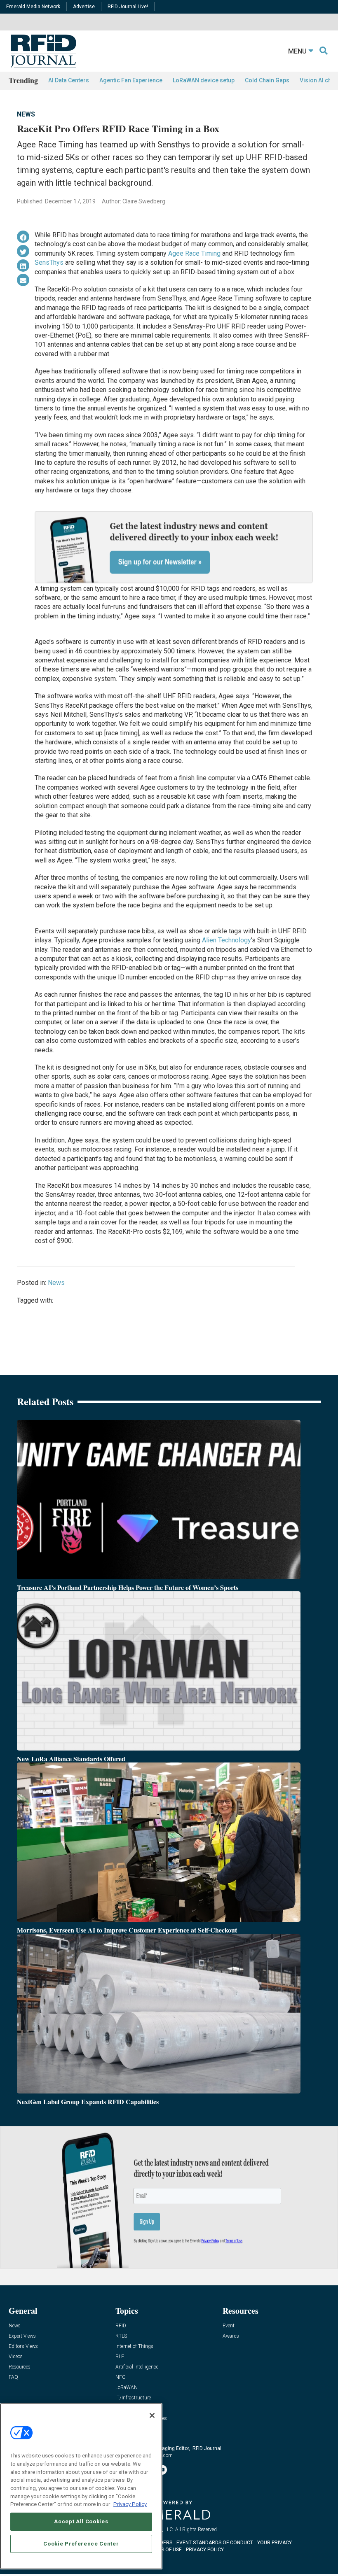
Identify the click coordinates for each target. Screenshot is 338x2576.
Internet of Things (134, 2346)
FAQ (13, 2377)
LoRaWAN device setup (204, 80)
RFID (121, 2326)
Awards (231, 2336)
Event (229, 2326)
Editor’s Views (23, 2346)
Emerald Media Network (33, 7)
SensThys (49, 262)
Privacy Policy (130, 2504)
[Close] (152, 2415)
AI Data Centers (69, 80)
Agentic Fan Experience (131, 80)
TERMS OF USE (165, 2550)
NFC (120, 2377)
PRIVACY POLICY (205, 2550)
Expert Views (22, 2336)
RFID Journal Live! (128, 7)
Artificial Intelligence (137, 2367)
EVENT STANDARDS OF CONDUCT (215, 2543)
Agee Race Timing (194, 253)
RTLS (121, 2336)
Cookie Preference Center (81, 2544)
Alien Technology (227, 940)
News (26, 114)
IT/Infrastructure (133, 2398)
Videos (16, 2357)
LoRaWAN (127, 2388)
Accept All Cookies (81, 2521)
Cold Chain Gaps (267, 80)
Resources (20, 2367)
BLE (120, 2357)
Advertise (84, 7)
